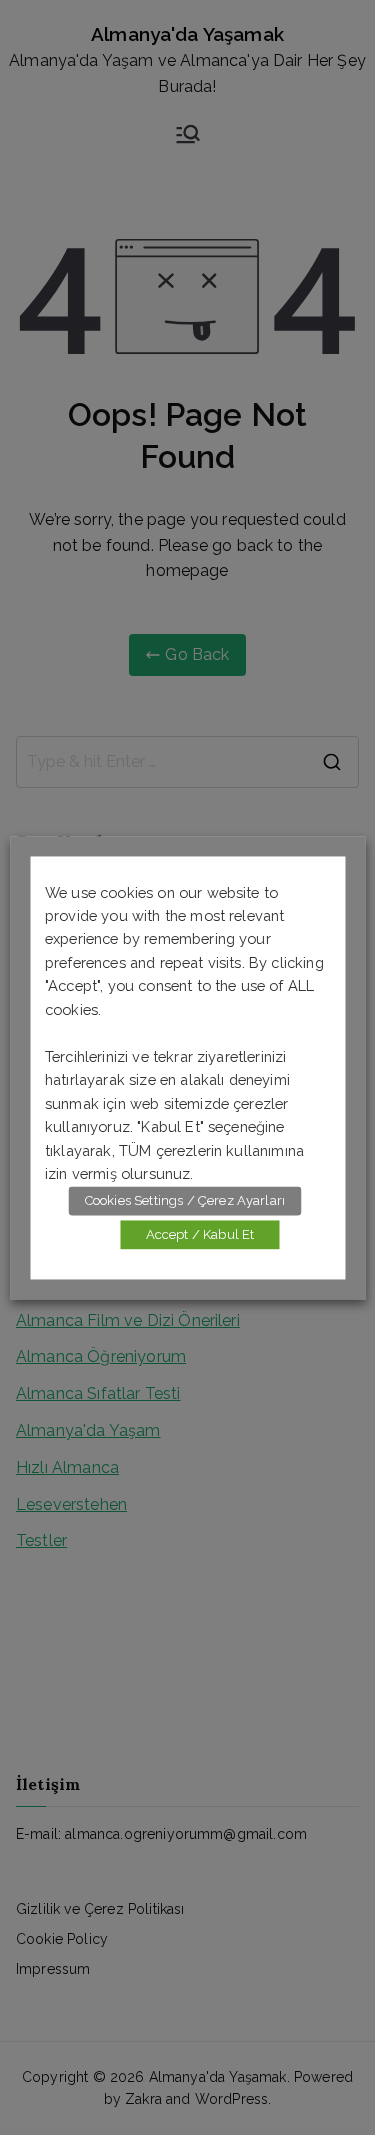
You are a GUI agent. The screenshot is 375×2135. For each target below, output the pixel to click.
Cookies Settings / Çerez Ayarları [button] (185, 1200)
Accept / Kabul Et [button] (200, 1234)
